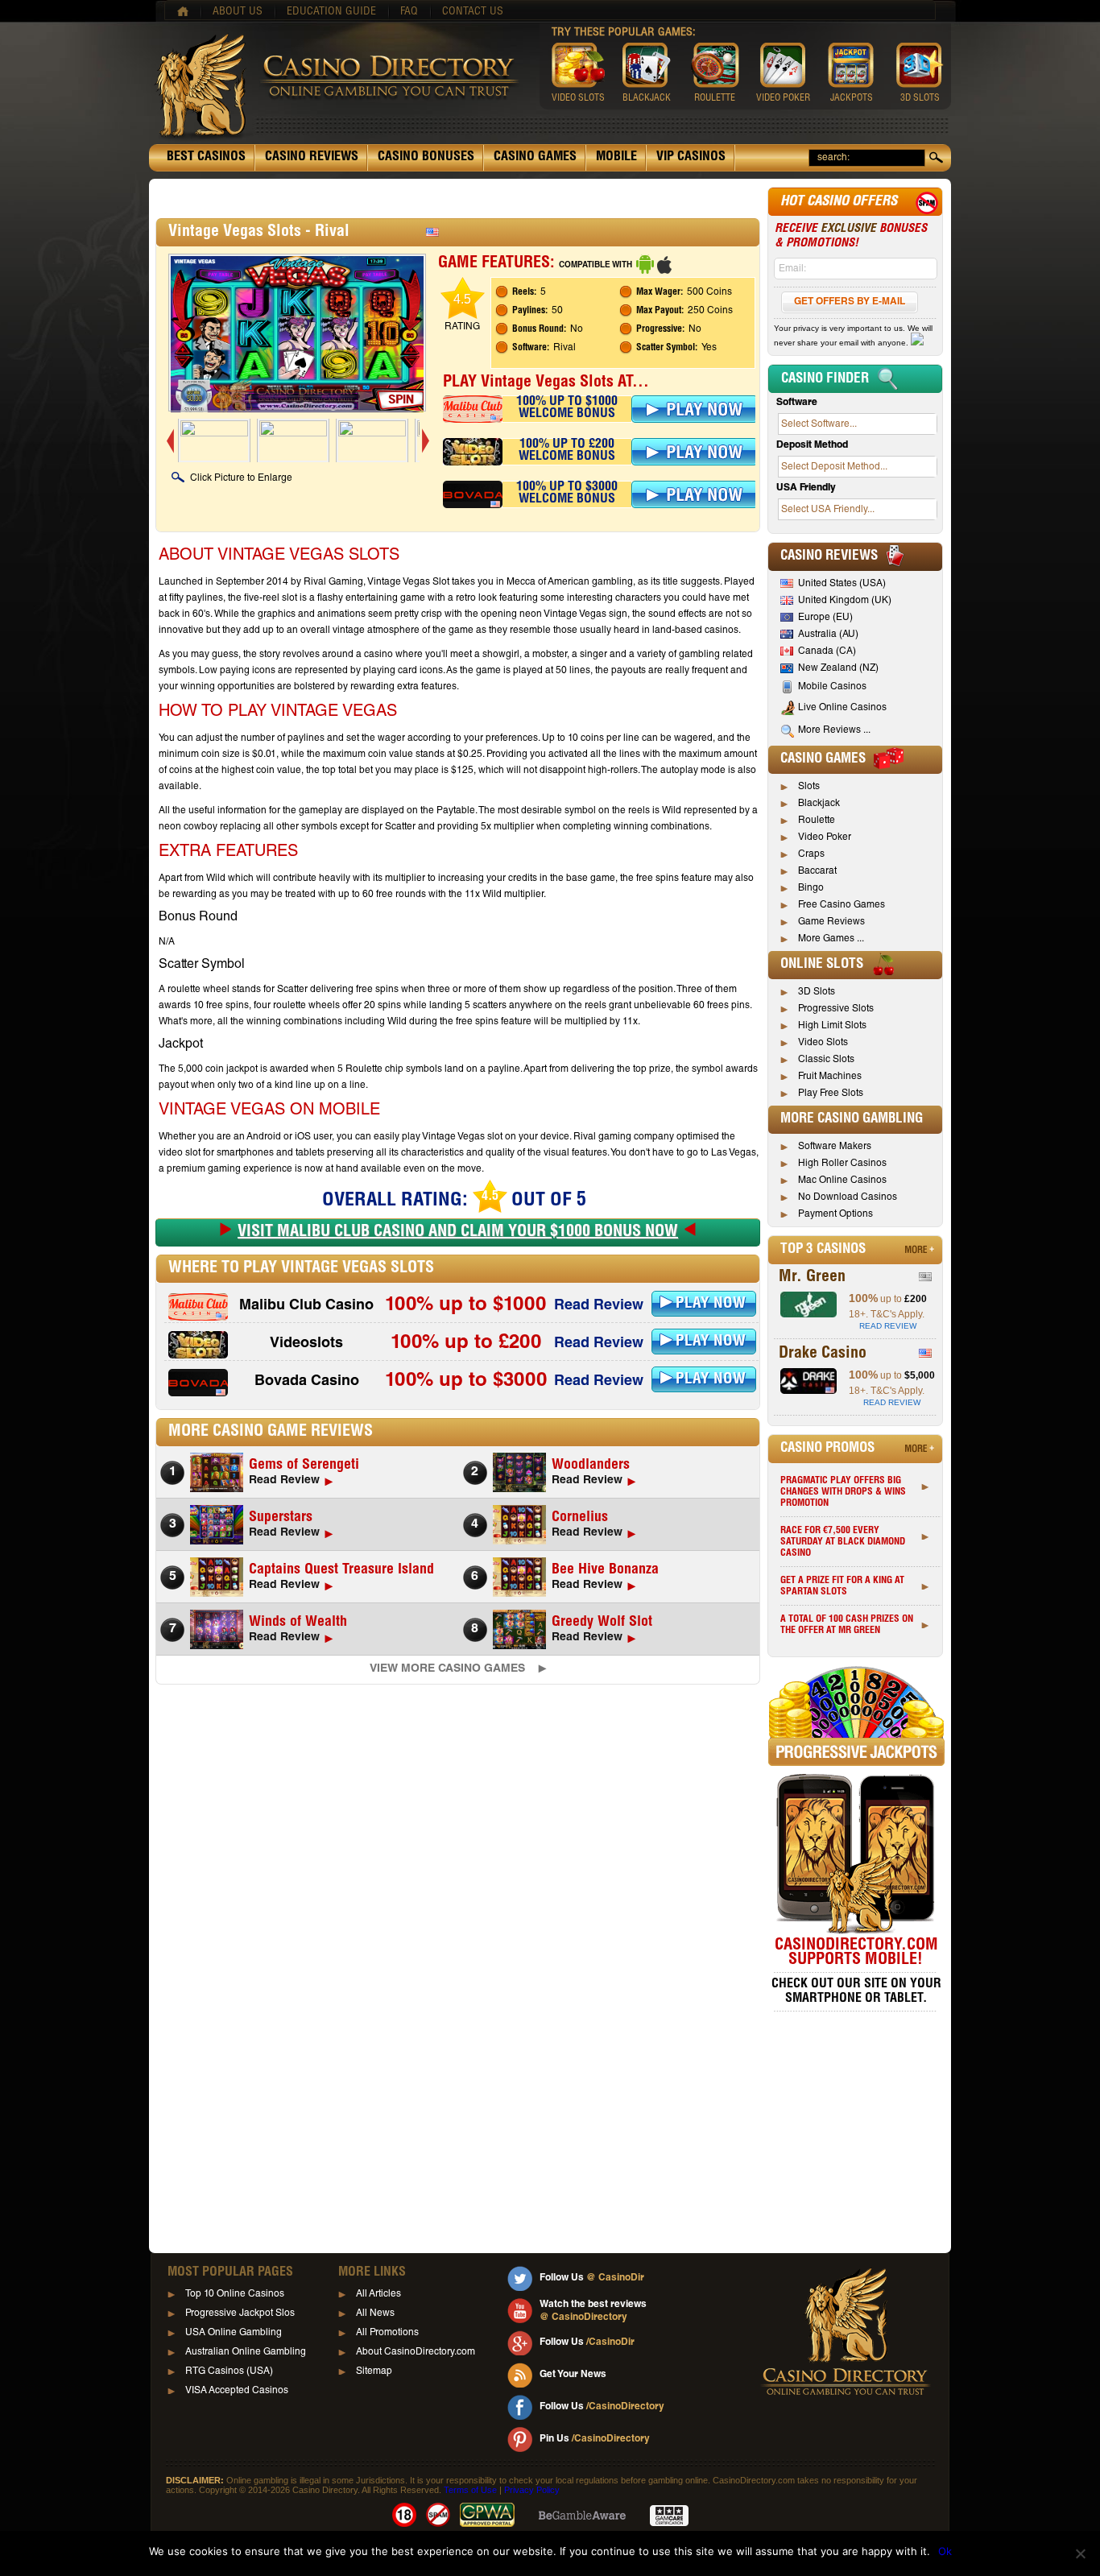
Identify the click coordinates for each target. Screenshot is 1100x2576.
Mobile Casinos (832, 687)
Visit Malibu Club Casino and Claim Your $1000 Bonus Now (458, 1233)
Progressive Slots (836, 1009)
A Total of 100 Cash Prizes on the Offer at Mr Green (847, 1625)
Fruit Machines (830, 1077)
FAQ (409, 12)
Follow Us (592, 2278)
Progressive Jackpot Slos (240, 2313)
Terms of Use (470, 2490)
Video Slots (823, 1043)
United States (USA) (842, 584)
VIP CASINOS (691, 158)
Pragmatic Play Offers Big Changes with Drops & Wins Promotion (843, 1492)
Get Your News (573, 2375)
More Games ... (831, 939)
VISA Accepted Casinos (237, 2391)
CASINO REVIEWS (312, 158)
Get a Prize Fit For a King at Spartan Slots (842, 1586)
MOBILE (616, 158)
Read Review (599, 1306)
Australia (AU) (828, 635)
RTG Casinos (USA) (229, 2371)
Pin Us (595, 2439)
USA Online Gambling (234, 2333)
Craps (811, 854)
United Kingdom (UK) (845, 601)
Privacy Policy (532, 2490)
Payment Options (835, 1214)
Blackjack (819, 804)
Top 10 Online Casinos (235, 2294)
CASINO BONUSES (426, 158)
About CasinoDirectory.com (416, 2352)
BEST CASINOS (206, 158)
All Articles (378, 2294)
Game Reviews (831, 922)
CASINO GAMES (535, 158)
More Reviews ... (834, 730)
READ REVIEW (888, 1326)
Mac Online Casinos (842, 1180)
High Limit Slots (832, 1026)
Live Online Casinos (842, 708)
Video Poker (825, 837)
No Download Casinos (848, 1197)
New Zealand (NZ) (838, 668)
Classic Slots (826, 1060)
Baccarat (817, 871)
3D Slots (817, 992)
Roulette (817, 821)
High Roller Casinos (842, 1164)
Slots (809, 787)
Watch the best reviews (593, 2311)
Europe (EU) (825, 618)
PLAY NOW (711, 1304)
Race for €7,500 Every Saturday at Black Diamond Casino (843, 1542)
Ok (945, 2551)
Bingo (811, 888)
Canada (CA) (827, 651)
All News (375, 2313)
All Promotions (387, 2333)
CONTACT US (473, 12)
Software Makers (835, 1147)
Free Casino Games (842, 905)
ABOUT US (238, 12)
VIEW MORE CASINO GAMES (447, 1669)
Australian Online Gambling (246, 2352)
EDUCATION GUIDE (331, 12)
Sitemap (374, 2371)
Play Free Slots (831, 1094)
